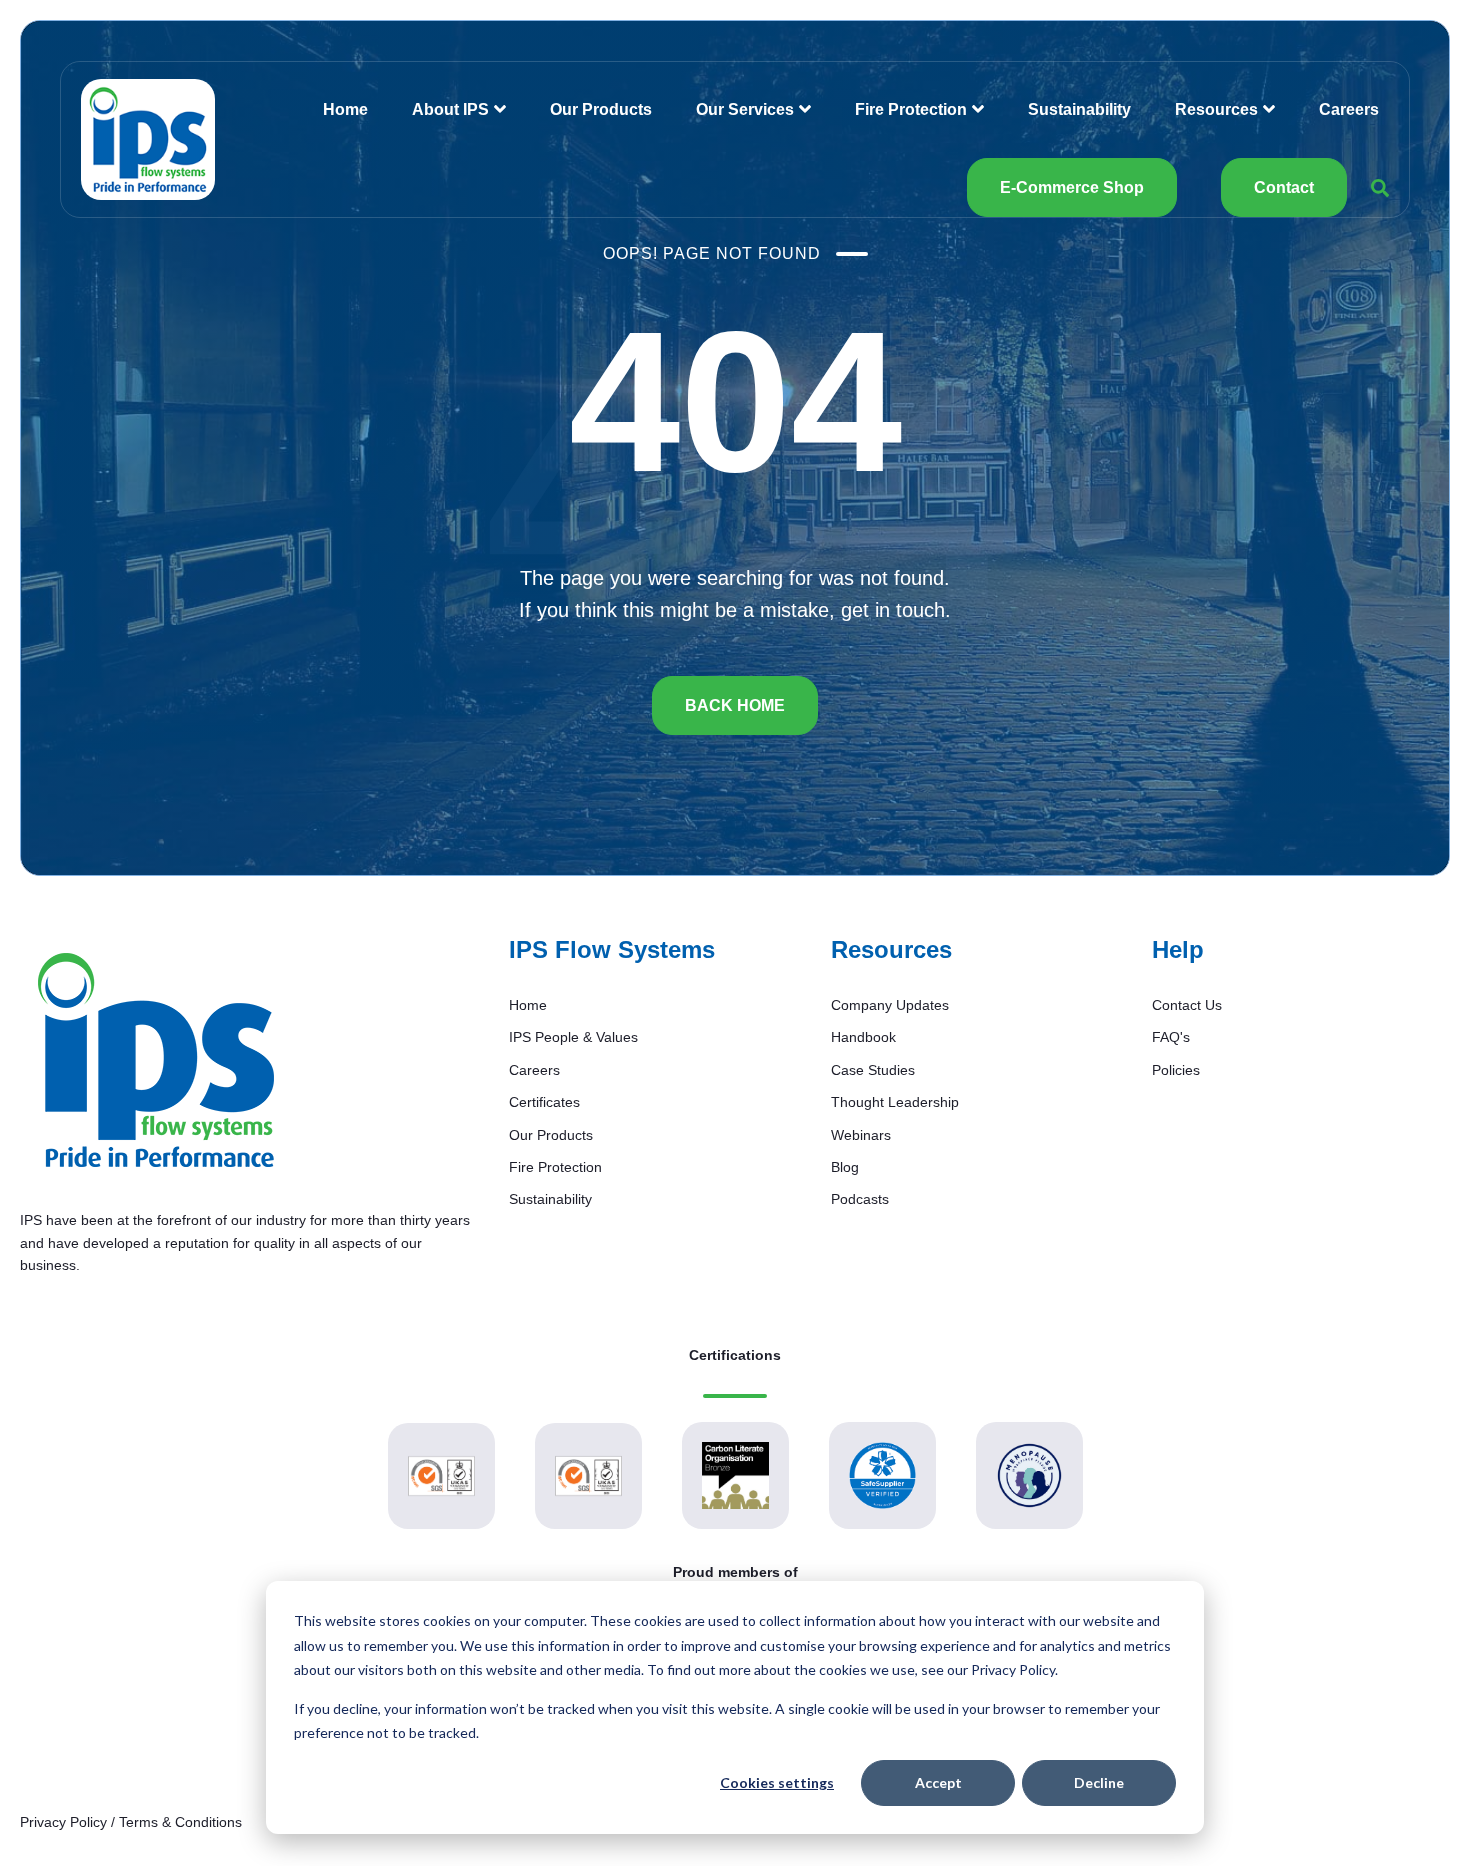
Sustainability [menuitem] (550, 1199)
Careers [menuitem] (534, 1070)
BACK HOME (735, 705)
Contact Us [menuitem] (1187, 1005)
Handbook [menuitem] (863, 1037)
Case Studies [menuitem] (873, 1070)
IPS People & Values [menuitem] (573, 1037)
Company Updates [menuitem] (890, 1005)
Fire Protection (911, 109)
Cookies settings (777, 1782)
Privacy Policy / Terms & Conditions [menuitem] (131, 1822)
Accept (938, 1782)
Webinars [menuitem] (861, 1135)
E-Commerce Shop (1072, 187)
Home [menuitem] (528, 1005)
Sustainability (1079, 109)
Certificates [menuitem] (544, 1102)
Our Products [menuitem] (551, 1135)
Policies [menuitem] (1176, 1070)
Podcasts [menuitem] (860, 1199)
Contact (1284, 187)
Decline (1099, 1782)
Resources (1216, 109)
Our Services (745, 109)
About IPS (450, 109)
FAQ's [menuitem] (1171, 1037)
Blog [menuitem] (845, 1167)
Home (345, 109)
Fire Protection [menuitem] (555, 1167)
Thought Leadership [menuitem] (895, 1102)
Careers (1349, 109)
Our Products (601, 109)
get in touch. (896, 610)
